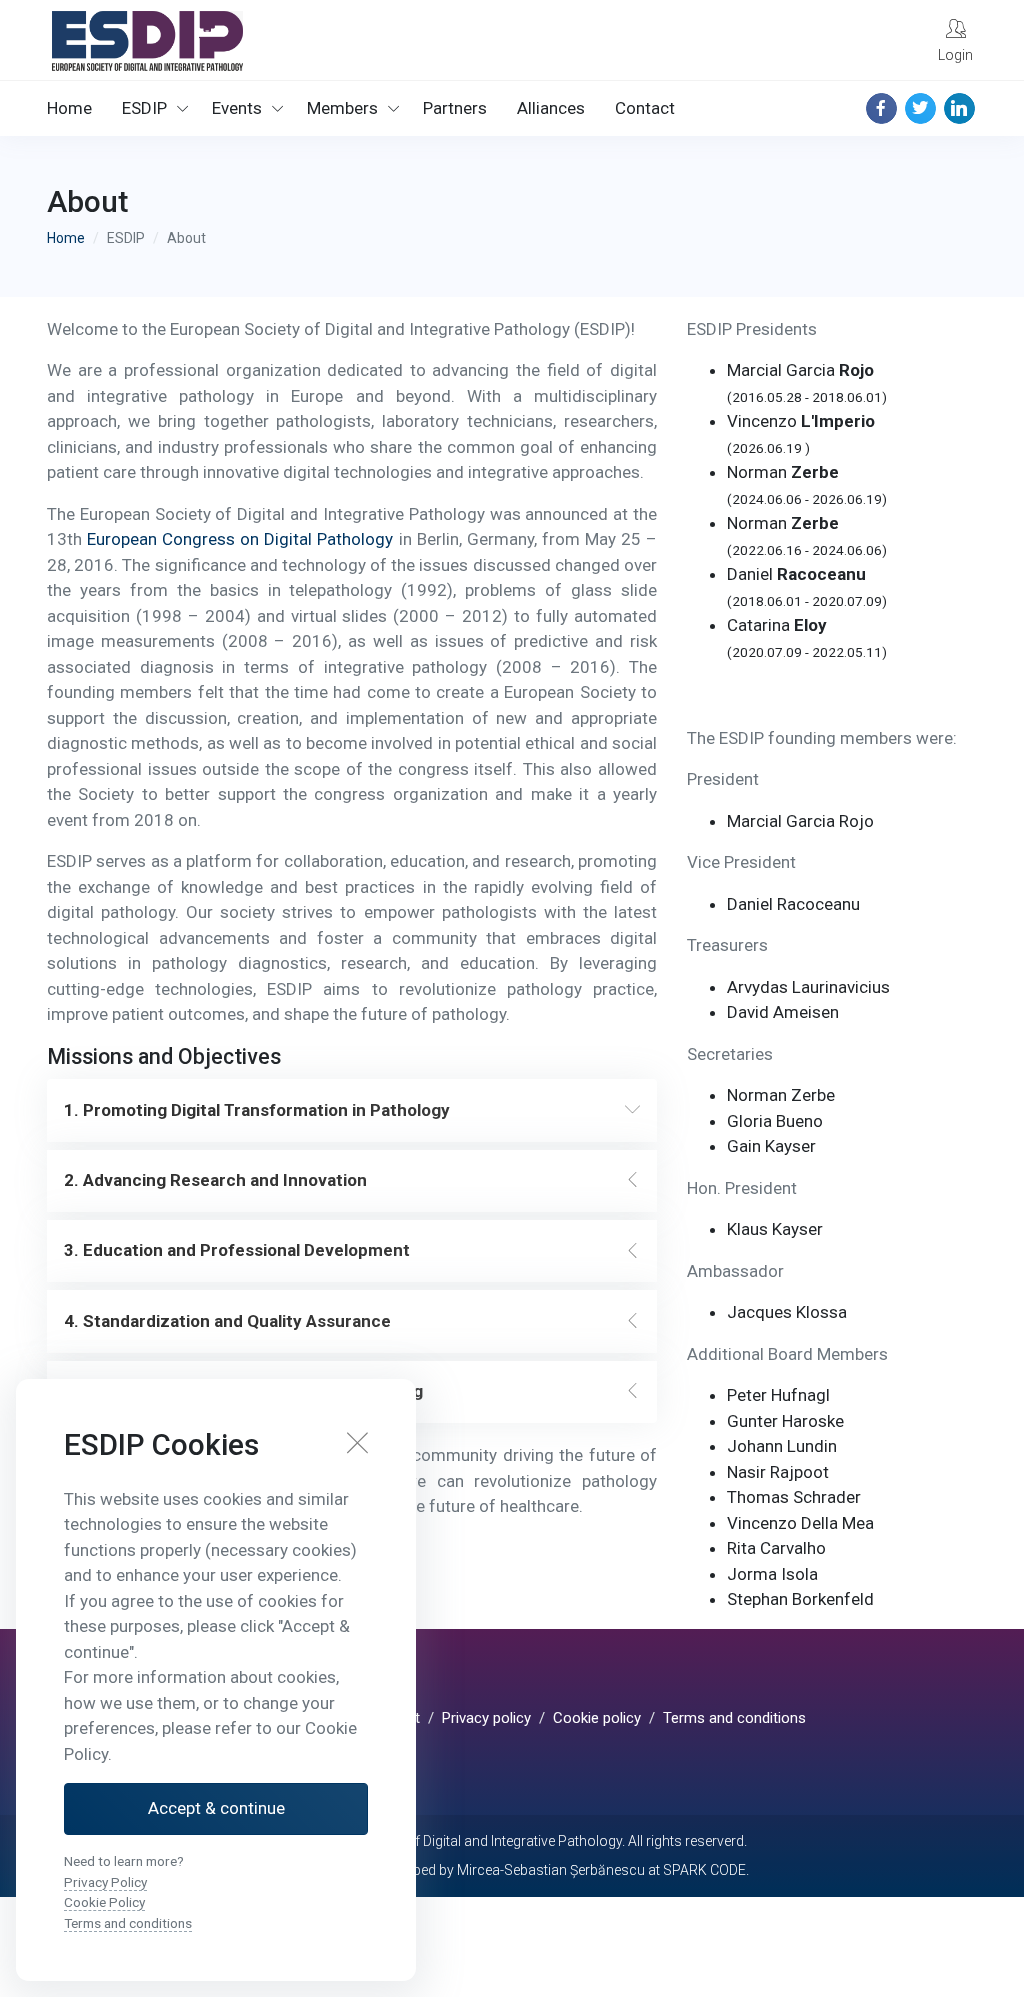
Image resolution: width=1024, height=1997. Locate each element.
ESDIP (144, 108)
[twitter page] (920, 108)
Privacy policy (486, 1718)
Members (342, 108)
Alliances (551, 108)
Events (237, 108)
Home (69, 108)
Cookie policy (597, 1718)
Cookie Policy (104, 1902)
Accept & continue (216, 1808)
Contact (645, 108)
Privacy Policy (105, 1882)
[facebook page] (881, 108)
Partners (455, 108)
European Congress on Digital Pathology (240, 539)
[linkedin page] (959, 108)
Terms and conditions (734, 1718)
